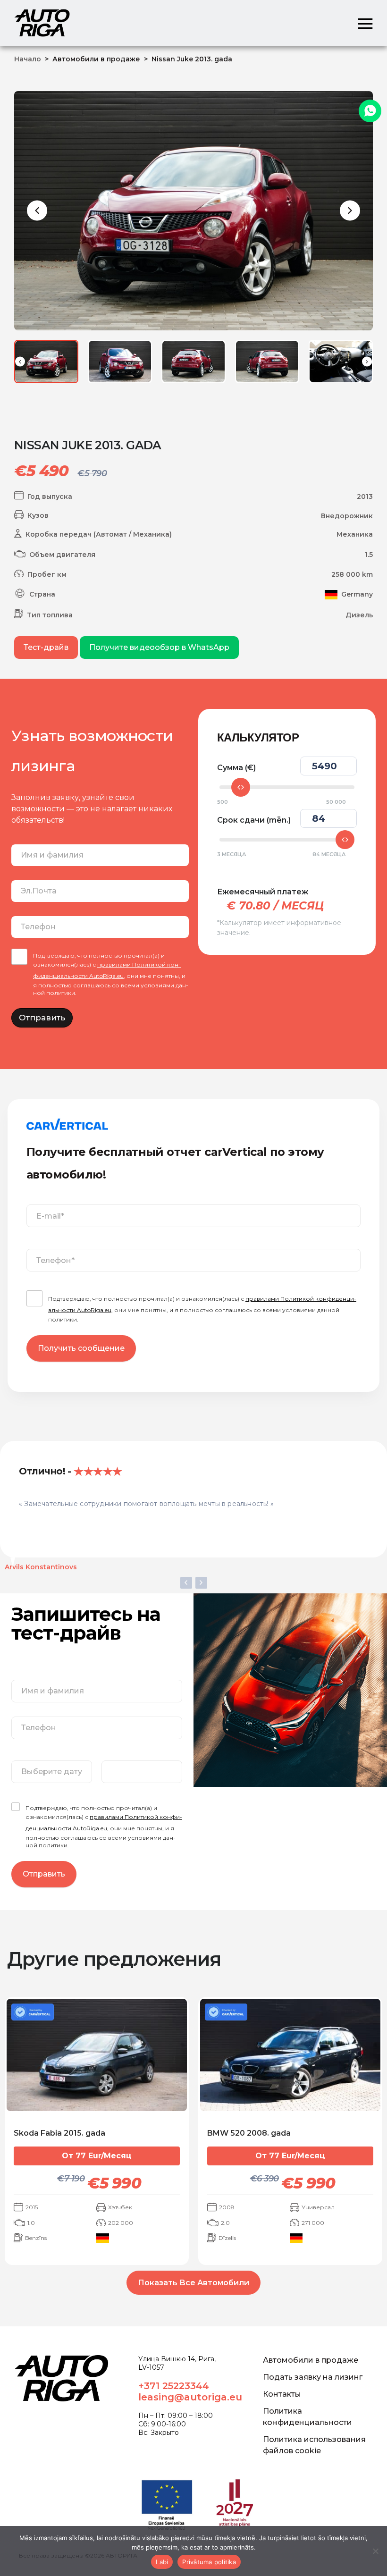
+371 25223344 (174, 2386)
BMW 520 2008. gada (249, 2133)
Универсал (318, 2207)
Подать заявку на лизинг (313, 2377)
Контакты (282, 2394)
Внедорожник (347, 516)
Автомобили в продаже (311, 2360)
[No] (375, 2551)
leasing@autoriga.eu (190, 2397)
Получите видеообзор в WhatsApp (159, 647)
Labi (162, 2562)
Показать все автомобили (193, 2283)
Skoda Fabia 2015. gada (59, 2133)
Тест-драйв (46, 647)
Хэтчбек (120, 2207)
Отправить (42, 1018)
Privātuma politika (209, 2562)
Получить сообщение (81, 1348)
